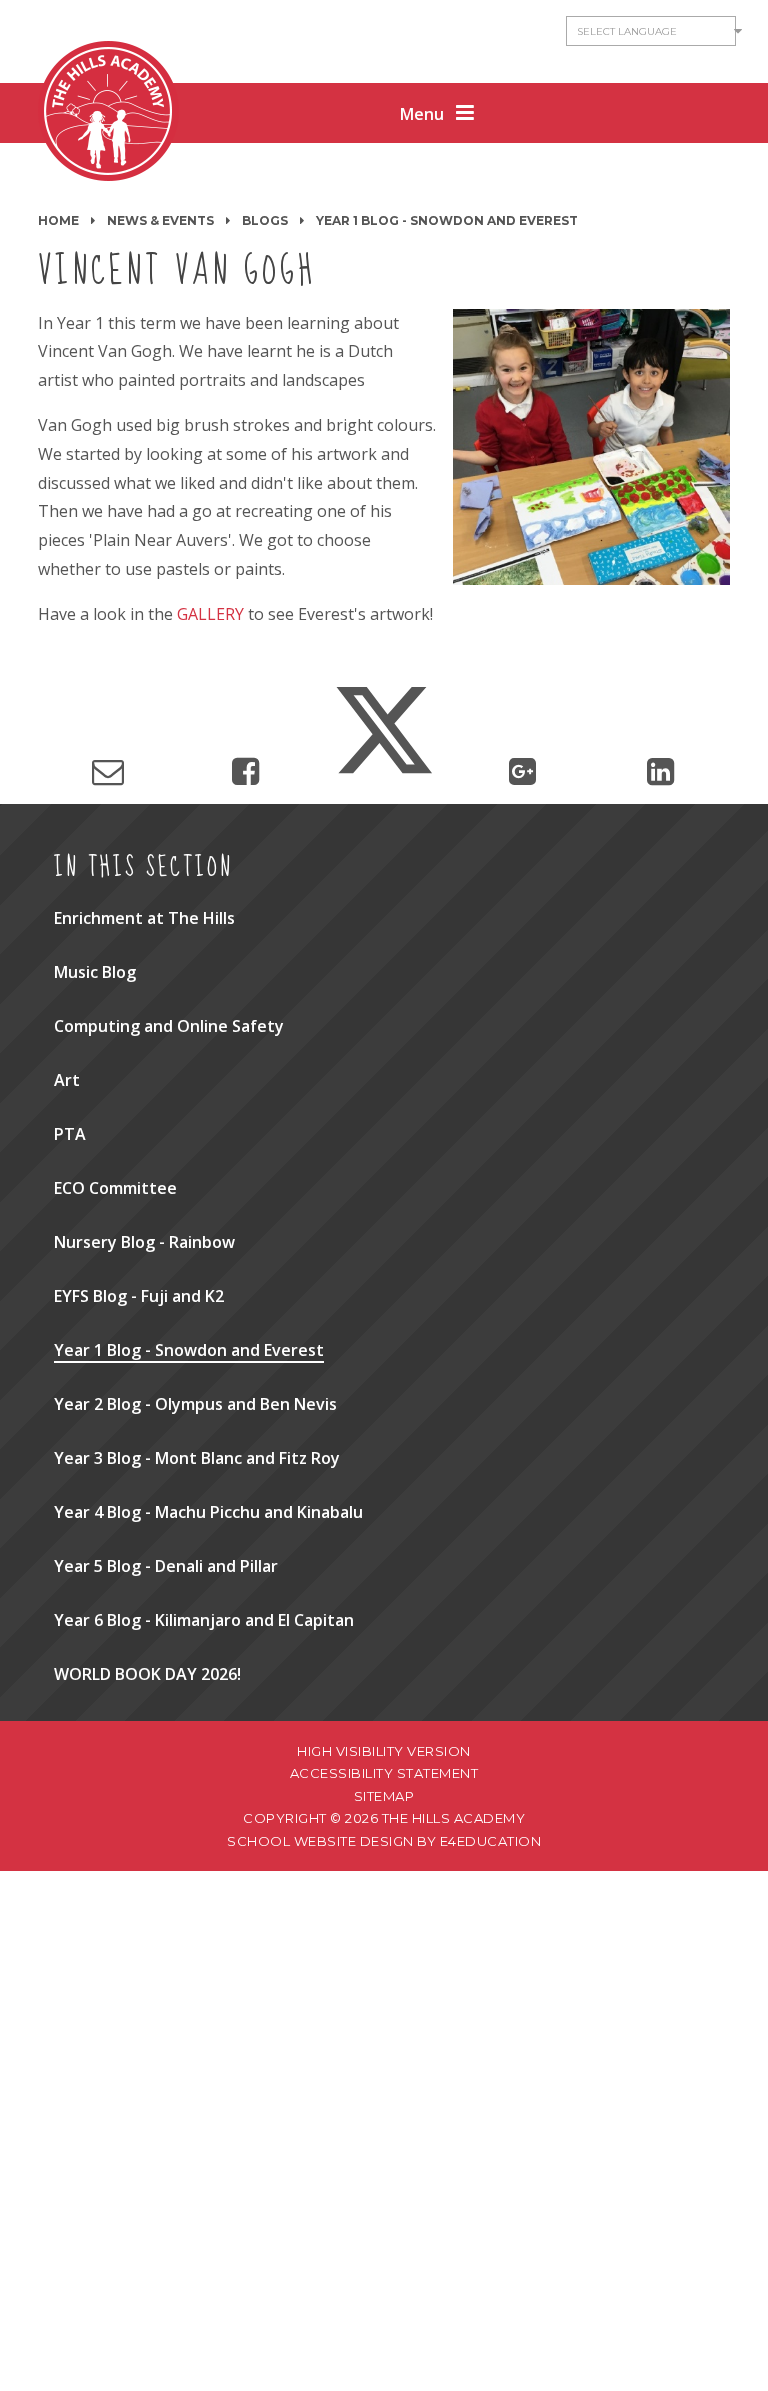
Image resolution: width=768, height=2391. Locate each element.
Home (58, 220)
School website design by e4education (384, 1841)
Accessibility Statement (384, 1773)
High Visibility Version (384, 1751)
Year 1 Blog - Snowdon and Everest (447, 220)
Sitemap (384, 1796)
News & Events (160, 220)
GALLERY (210, 614)
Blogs (265, 220)
